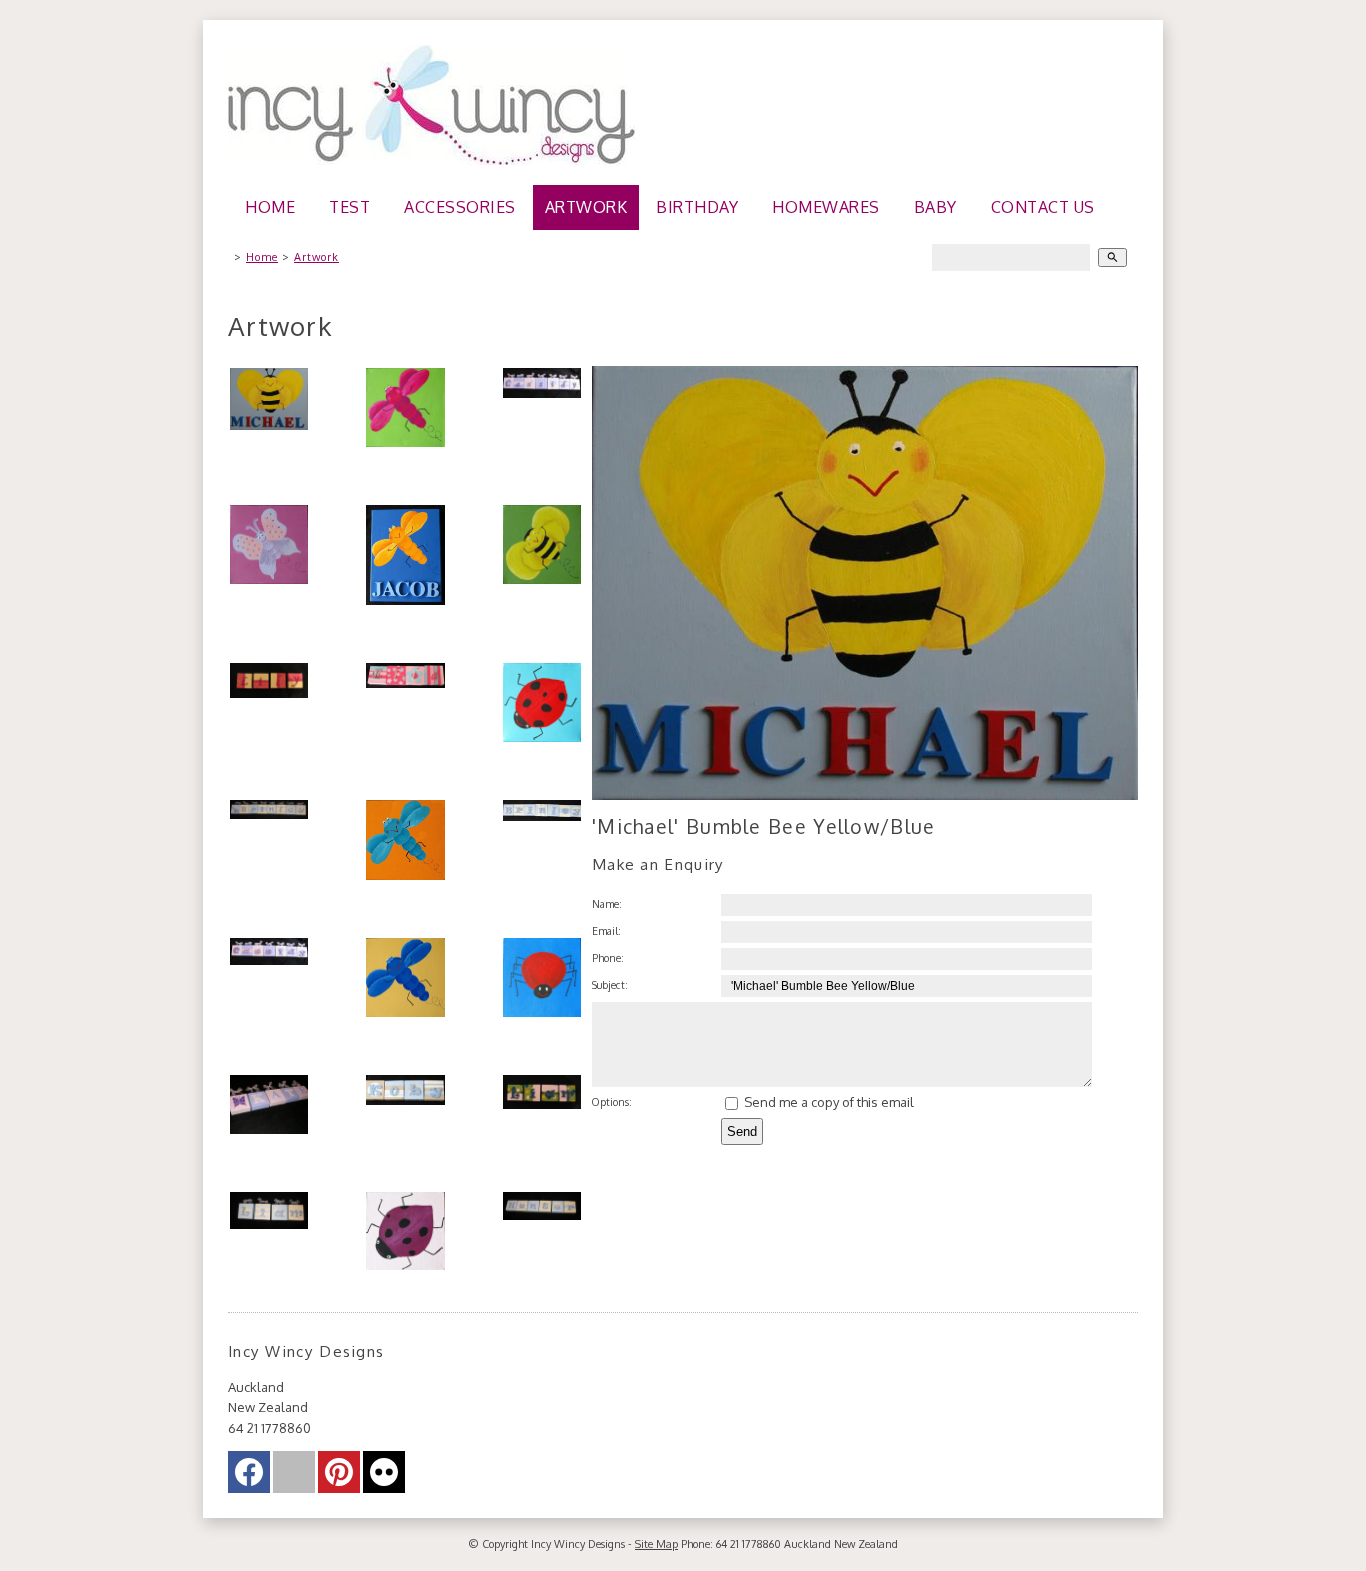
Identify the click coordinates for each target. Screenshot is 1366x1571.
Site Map (656, 1544)
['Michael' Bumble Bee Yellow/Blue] (865, 795)
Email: (606, 930)
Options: (612, 1101)
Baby (935, 207)
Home (270, 207)
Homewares (826, 207)
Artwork (586, 207)
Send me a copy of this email (827, 1102)
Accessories (460, 207)
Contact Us (1043, 207)
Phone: (608, 957)
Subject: (610, 984)
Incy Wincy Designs (578, 1544)
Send (742, 1131)
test (349, 207)
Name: (607, 903)
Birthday (697, 207)
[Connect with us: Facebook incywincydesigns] (249, 1477)
